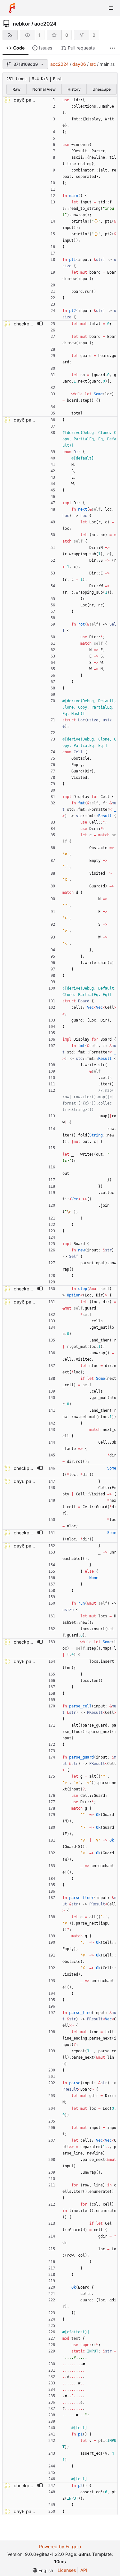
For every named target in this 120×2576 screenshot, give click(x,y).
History (74, 89)
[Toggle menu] (111, 8)
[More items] (113, 48)
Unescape (102, 89)
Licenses (67, 2570)
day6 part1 (25, 100)
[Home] (12, 8)
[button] (40, 324)
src (93, 64)
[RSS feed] (10, 35)
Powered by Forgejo (60, 2546)
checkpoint (25, 324)
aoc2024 (45, 24)
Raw (16, 89)
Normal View (44, 89)
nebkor (21, 24)
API (84, 2570)
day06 (79, 64)
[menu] (43, 2570)
